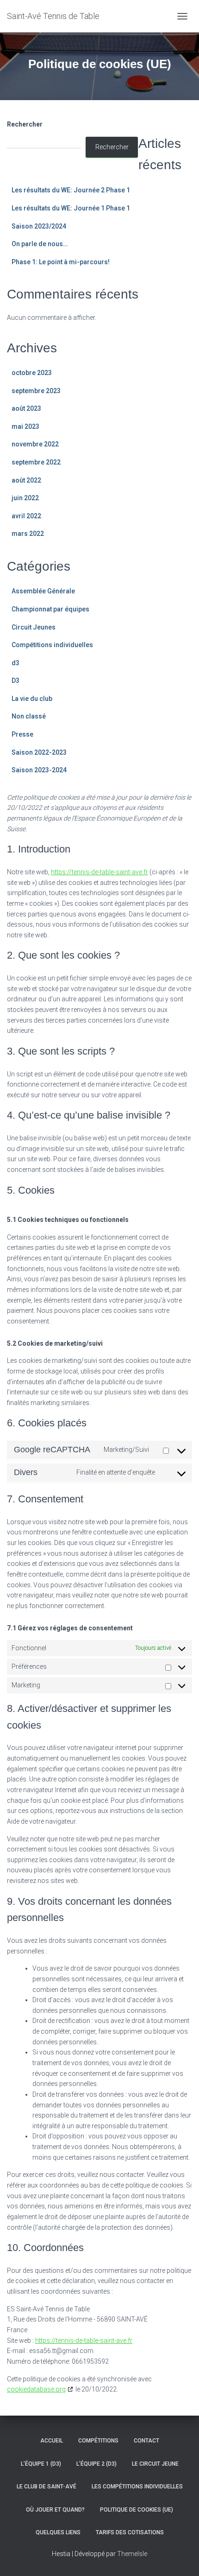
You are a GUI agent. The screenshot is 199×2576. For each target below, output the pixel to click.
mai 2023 (25, 426)
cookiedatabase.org (36, 2389)
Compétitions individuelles (52, 645)
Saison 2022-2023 (39, 752)
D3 (16, 681)
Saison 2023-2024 (39, 770)
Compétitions (98, 2441)
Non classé (29, 716)
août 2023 (26, 408)
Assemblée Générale (43, 591)
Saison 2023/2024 (39, 226)
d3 (16, 663)
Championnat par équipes (50, 609)
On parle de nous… (40, 244)
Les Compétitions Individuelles (137, 2487)
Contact (146, 2441)
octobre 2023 (32, 373)
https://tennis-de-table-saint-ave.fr (99, 872)
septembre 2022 (36, 462)
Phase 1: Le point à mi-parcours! (61, 262)
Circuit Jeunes (34, 627)
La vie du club (32, 699)
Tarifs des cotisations (130, 2532)
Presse (22, 734)
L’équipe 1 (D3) (41, 2464)
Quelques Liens (58, 2532)
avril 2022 (26, 516)
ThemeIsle (132, 2554)
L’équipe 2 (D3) (96, 2464)
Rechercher (25, 124)
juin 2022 (25, 498)
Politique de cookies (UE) (137, 2510)
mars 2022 (28, 534)
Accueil (52, 2441)
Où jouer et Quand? (55, 2510)
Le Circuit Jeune (155, 2464)
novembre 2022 (35, 444)
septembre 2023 (36, 391)
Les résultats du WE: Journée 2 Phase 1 (71, 190)
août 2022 (26, 480)
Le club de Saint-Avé (47, 2487)
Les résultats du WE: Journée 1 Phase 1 (71, 208)
